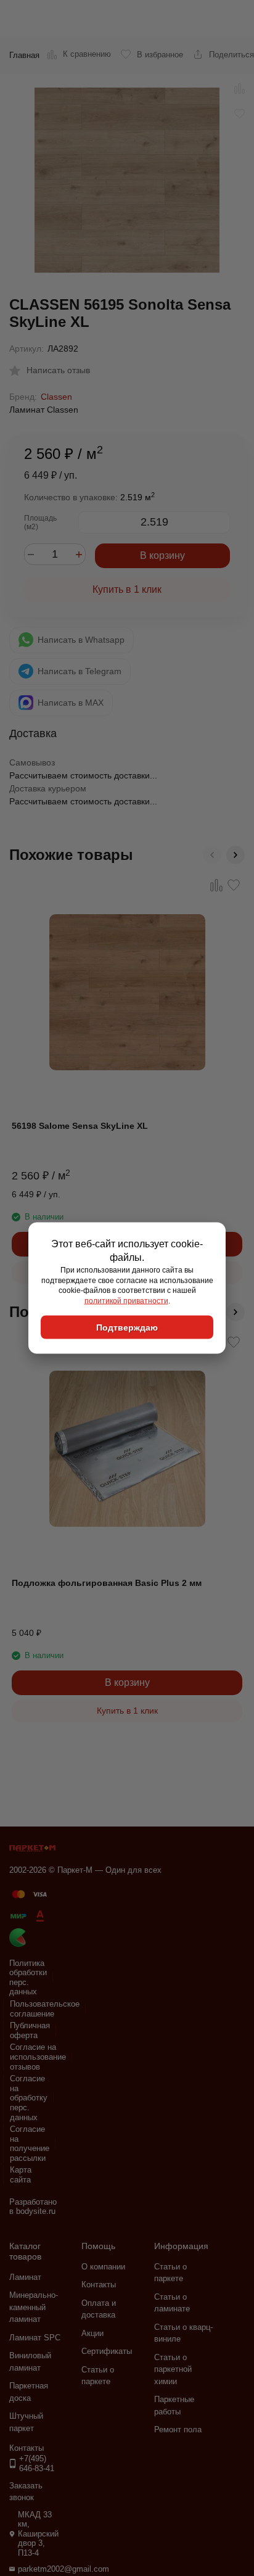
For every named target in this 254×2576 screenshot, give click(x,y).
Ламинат (25, 2277)
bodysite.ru (36, 2211)
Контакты (99, 2285)
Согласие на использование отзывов (38, 2057)
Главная (24, 55)
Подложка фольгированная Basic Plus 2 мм (107, 1583)
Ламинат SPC (35, 2338)
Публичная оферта (30, 2030)
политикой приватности (126, 1301)
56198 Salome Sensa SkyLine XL (80, 1126)
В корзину (162, 555)
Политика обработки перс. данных (28, 1978)
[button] (212, 855)
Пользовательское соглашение (45, 2009)
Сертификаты (107, 2351)
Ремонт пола (178, 2429)
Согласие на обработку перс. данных (29, 2098)
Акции (92, 2333)
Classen (56, 397)
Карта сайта (21, 2175)
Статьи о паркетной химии (173, 2369)
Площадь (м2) (40, 522)
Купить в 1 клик (127, 589)
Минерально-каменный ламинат (34, 2307)
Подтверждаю (127, 1327)
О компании (103, 2267)
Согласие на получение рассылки (30, 2144)
